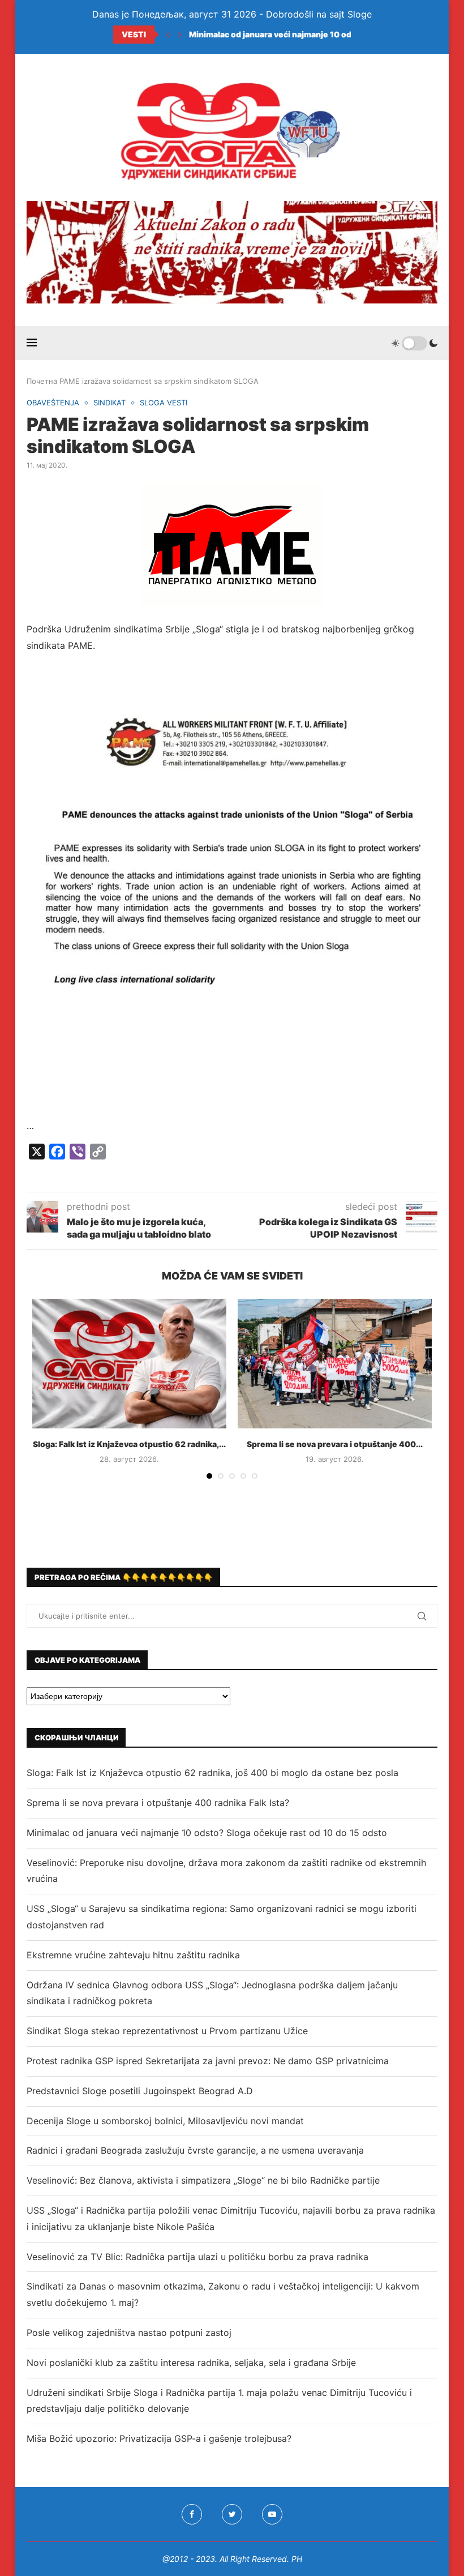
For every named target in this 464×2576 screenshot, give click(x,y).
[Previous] (168, 35)
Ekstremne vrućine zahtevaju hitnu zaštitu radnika (133, 1955)
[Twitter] (232, 2514)
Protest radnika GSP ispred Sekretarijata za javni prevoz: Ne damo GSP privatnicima (208, 2061)
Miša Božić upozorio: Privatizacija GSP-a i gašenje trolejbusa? (159, 2438)
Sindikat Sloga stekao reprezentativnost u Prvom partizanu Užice (167, 2031)
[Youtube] (272, 2514)
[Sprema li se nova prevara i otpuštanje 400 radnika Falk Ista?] (335, 1364)
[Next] (180, 35)
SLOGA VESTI (164, 403)
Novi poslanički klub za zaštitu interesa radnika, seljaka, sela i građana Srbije (191, 2363)
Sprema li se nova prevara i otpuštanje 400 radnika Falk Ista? (158, 1803)
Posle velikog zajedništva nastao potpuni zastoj (129, 2333)
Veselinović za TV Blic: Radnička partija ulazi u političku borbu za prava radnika (197, 2257)
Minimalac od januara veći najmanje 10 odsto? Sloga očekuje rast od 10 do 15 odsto (207, 1833)
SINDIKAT (109, 403)
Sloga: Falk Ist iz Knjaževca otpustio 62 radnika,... (129, 1444)
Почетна (42, 381)
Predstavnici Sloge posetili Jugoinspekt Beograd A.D (140, 2091)
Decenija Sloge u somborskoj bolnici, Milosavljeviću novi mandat (165, 2121)
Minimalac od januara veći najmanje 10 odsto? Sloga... (294, 34)
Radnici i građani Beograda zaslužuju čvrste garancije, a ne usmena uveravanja (195, 2150)
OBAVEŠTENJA (53, 403)
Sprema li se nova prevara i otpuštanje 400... (335, 1444)
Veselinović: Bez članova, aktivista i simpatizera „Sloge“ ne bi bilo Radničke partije (203, 2180)
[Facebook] (192, 2514)
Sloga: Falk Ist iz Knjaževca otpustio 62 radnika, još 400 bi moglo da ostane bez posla (212, 1773)
